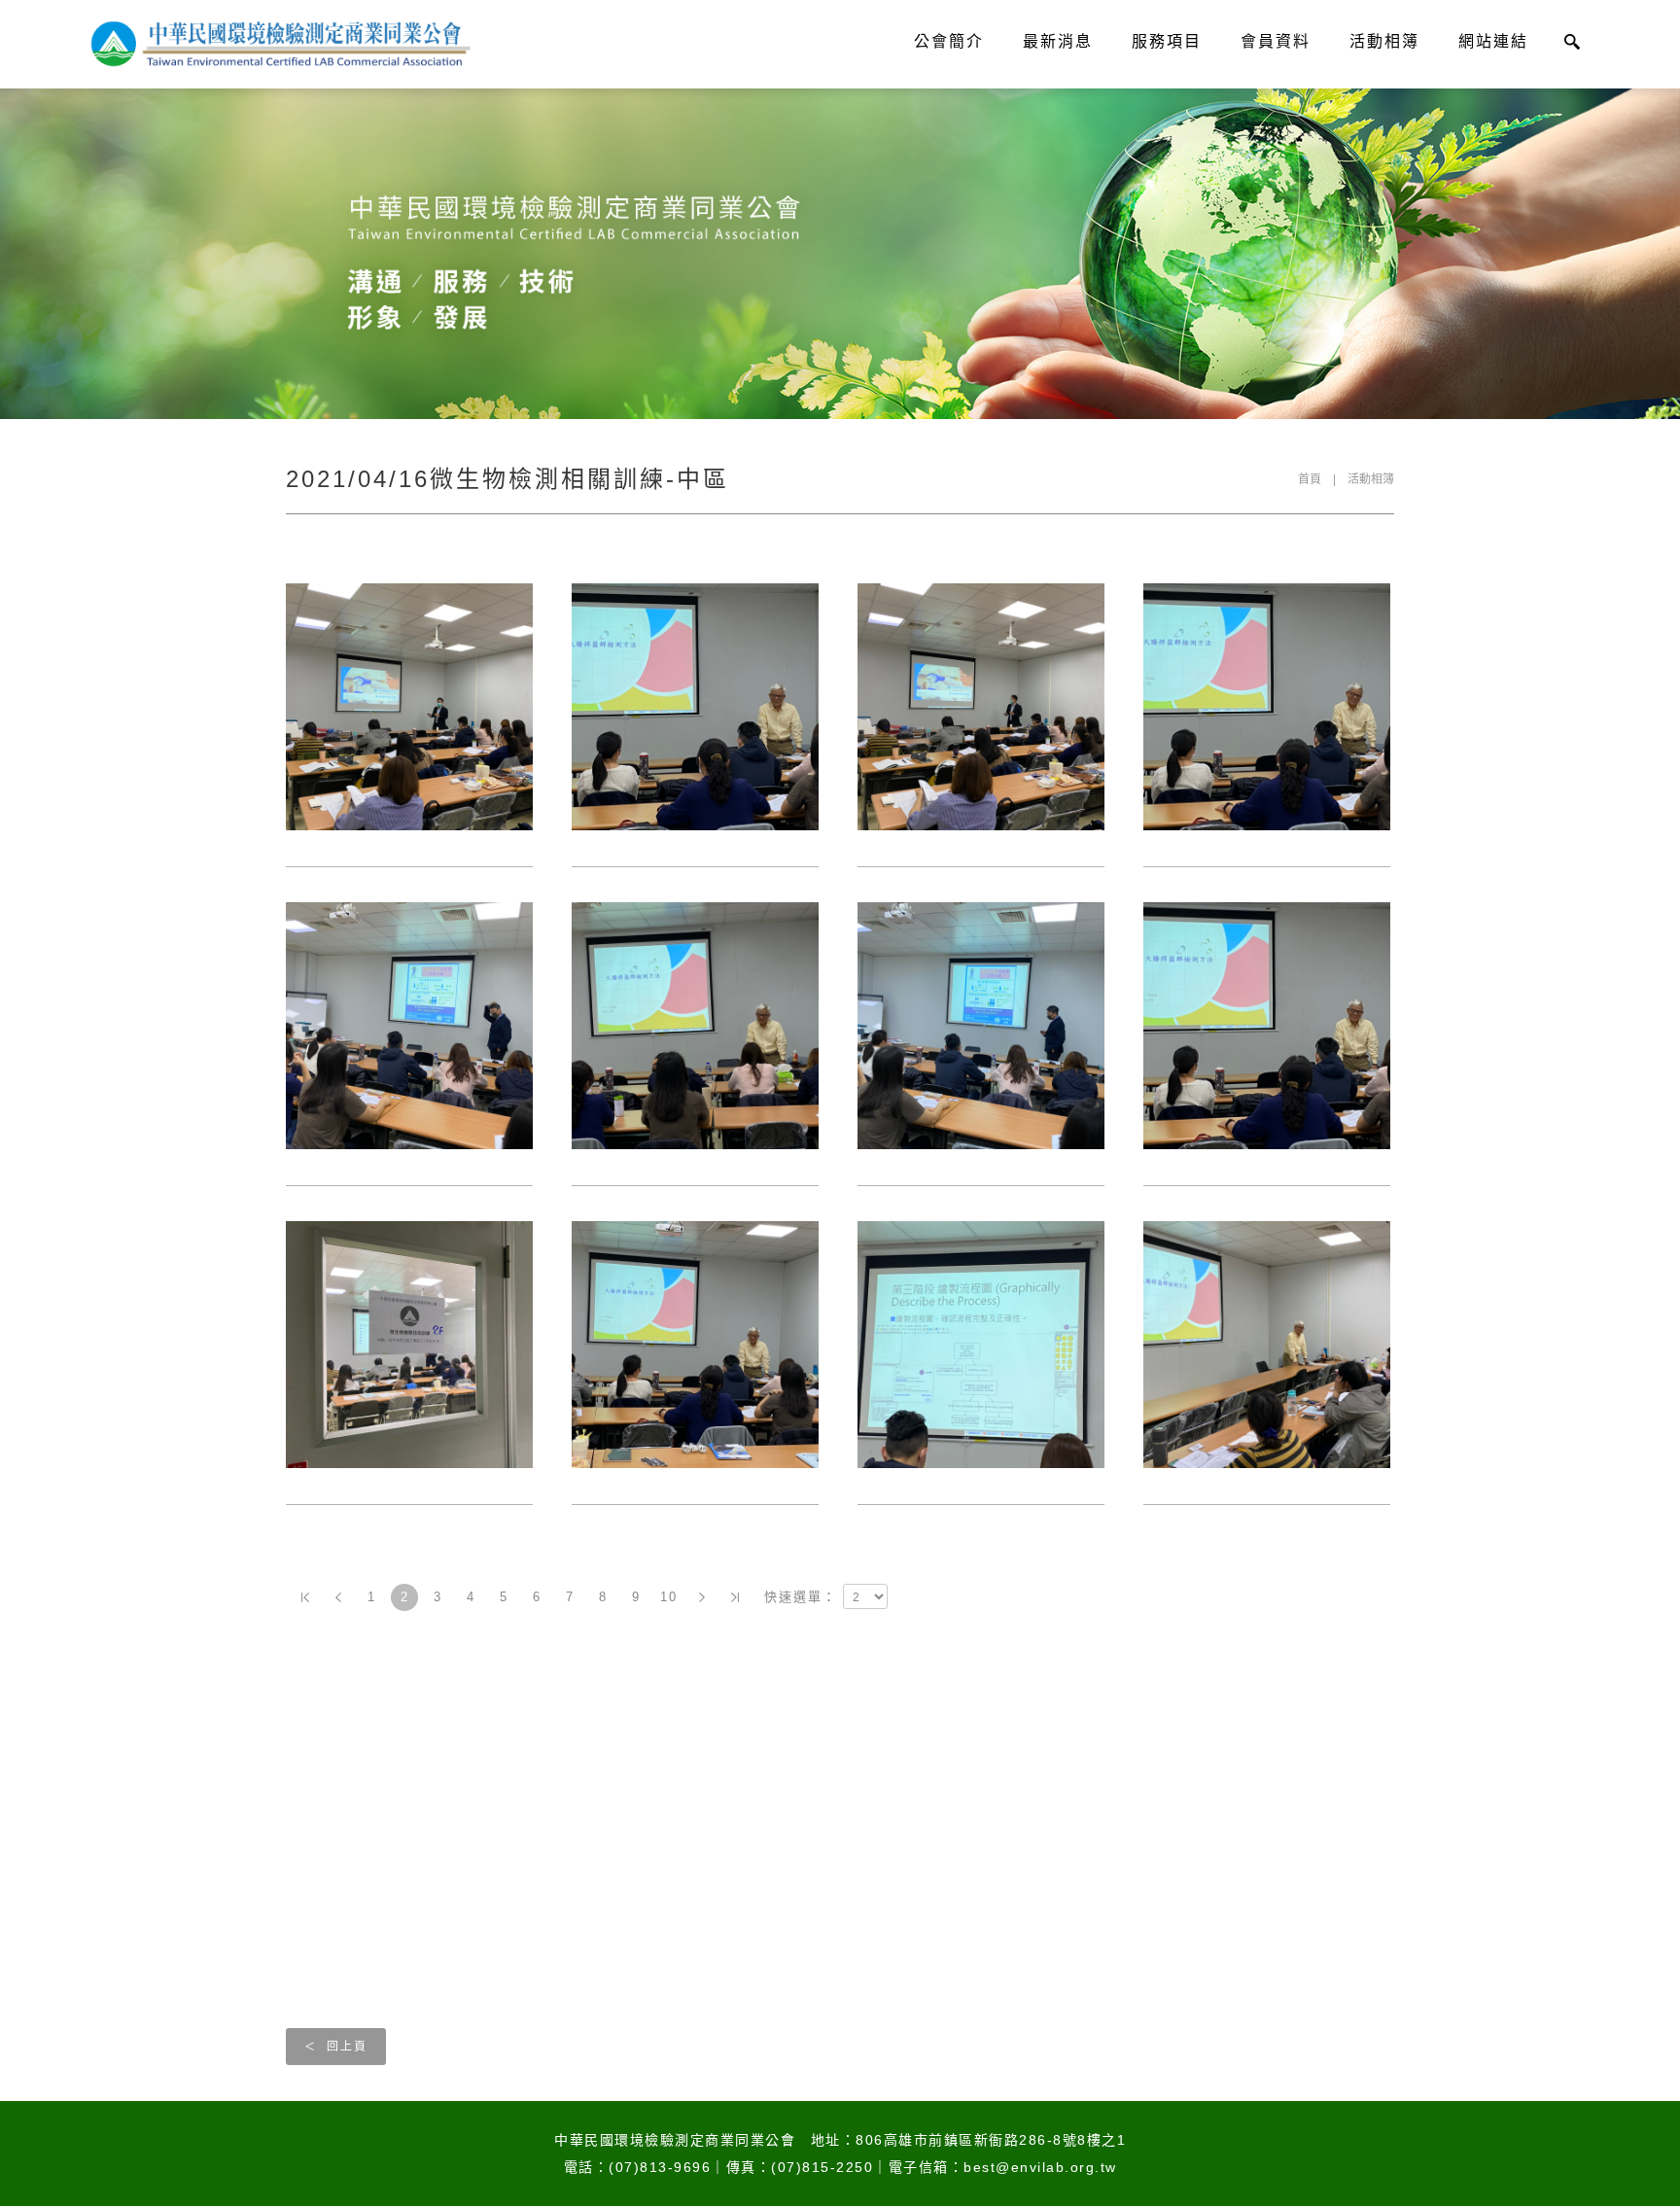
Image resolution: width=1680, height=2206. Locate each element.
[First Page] (305, 1597)
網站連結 (1493, 41)
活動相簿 (1384, 41)
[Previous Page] (338, 1597)
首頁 (1310, 479)
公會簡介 (949, 41)
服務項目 (1167, 41)
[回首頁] (278, 44)
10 (669, 1597)
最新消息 (1058, 41)
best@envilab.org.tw (1040, 2167)
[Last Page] (735, 1597)
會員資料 (1276, 41)
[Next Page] (702, 1597)
